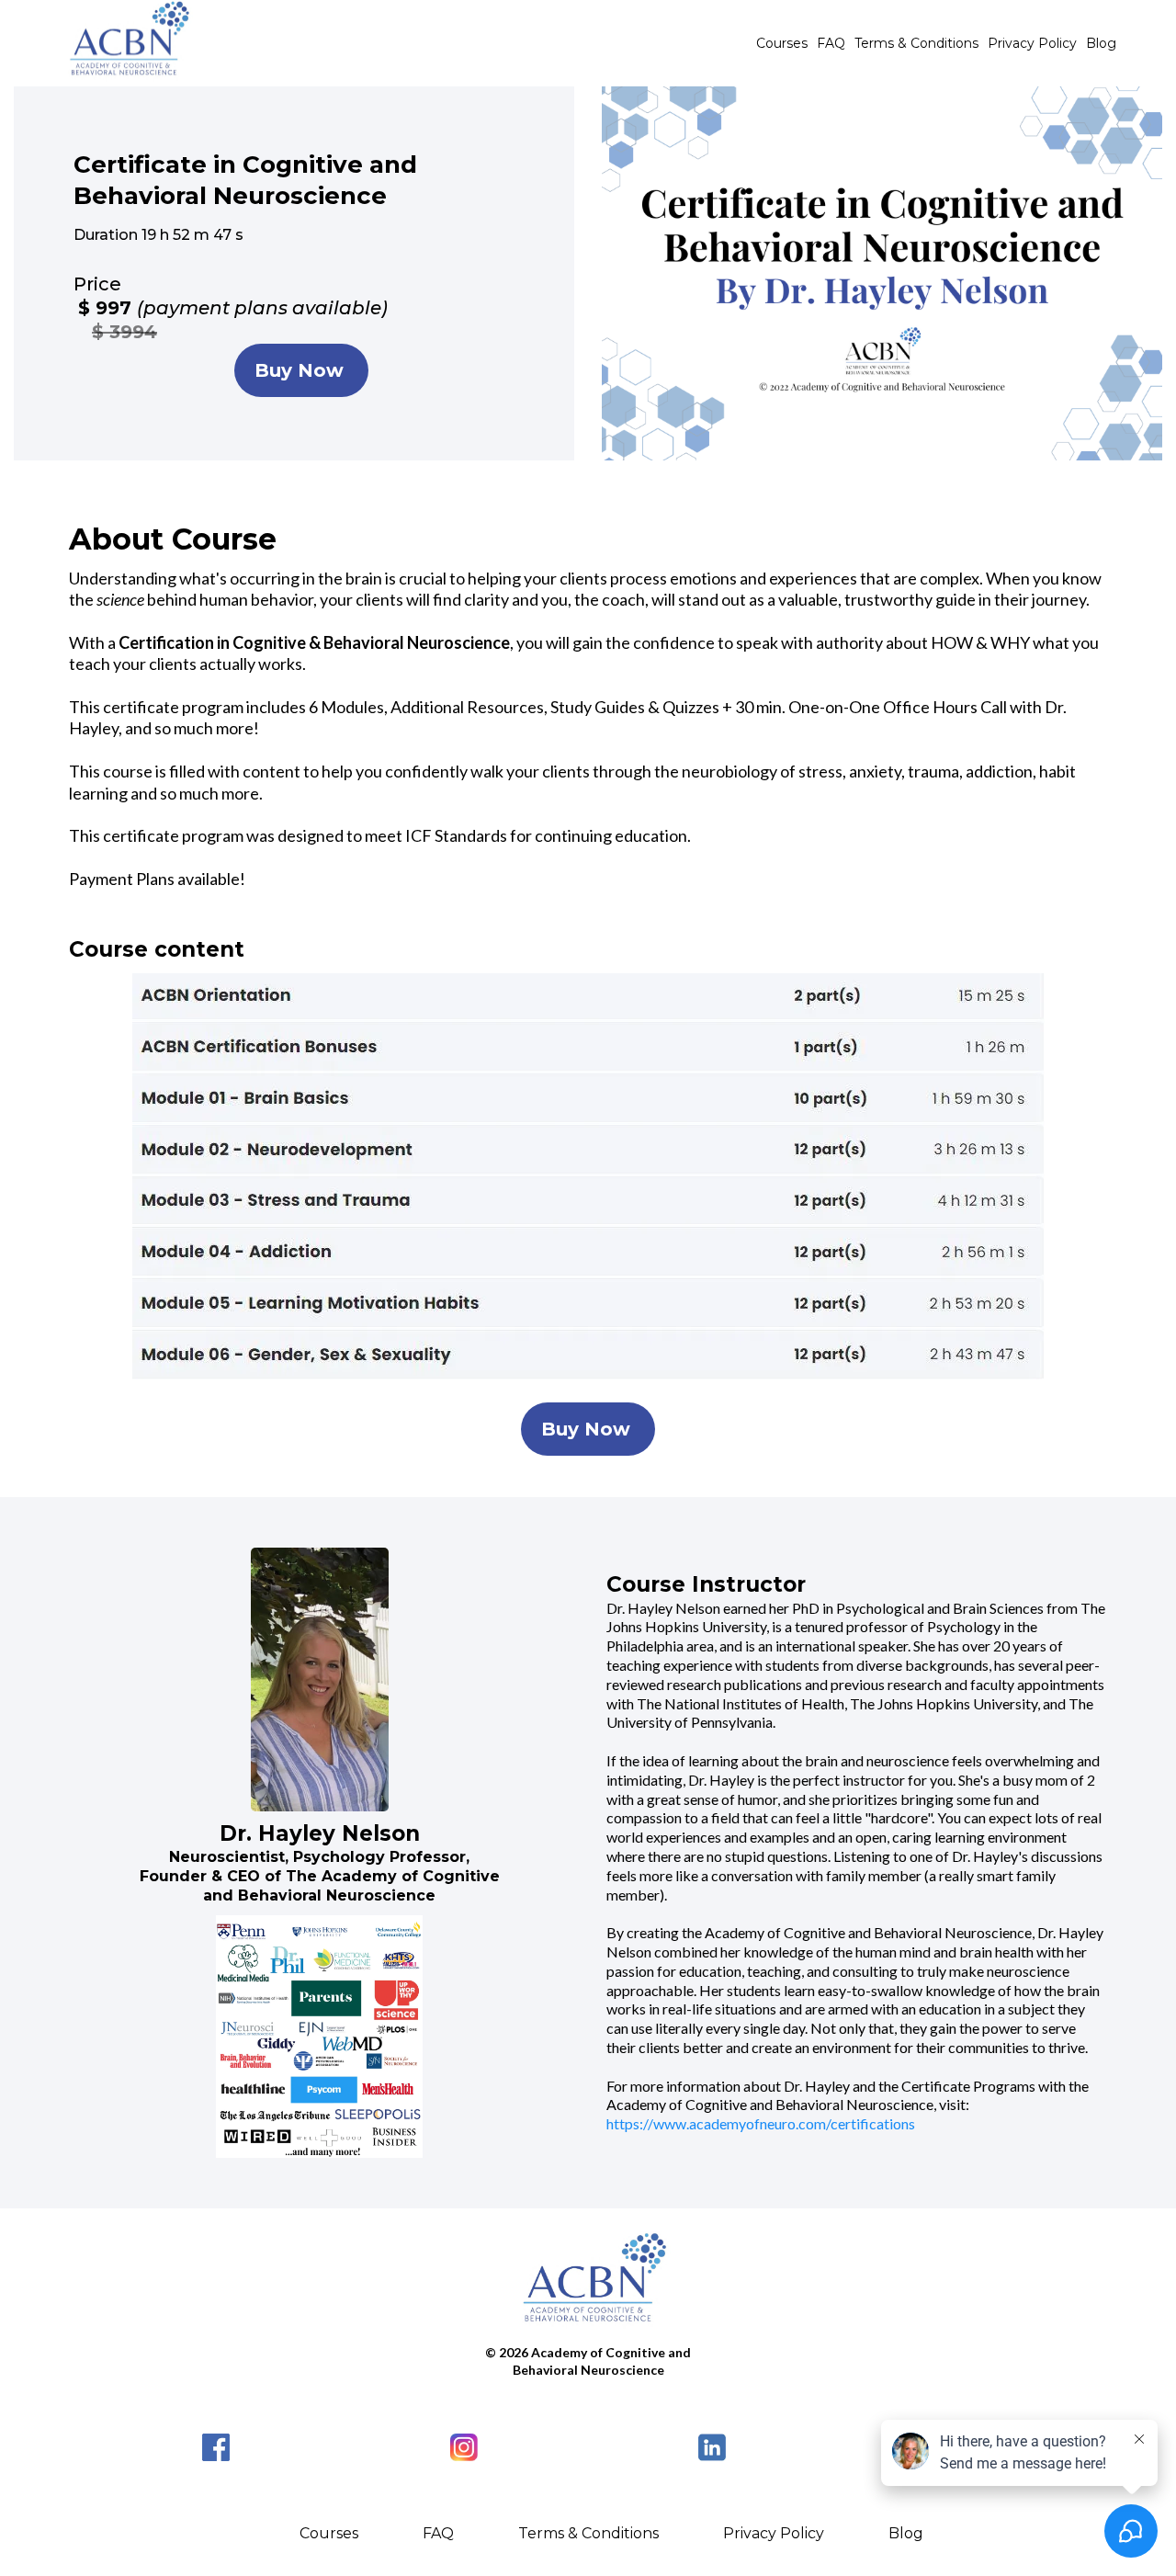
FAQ (831, 43)
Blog (1101, 43)
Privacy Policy (1032, 43)
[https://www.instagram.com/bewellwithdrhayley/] (464, 2447)
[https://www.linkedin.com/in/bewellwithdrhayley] (712, 2447)
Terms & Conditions (916, 43)
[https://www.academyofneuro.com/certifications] (124, 43)
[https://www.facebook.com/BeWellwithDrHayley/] (216, 2447)
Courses (782, 43)
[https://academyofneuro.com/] (588, 2283)
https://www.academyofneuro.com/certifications (761, 2123)
